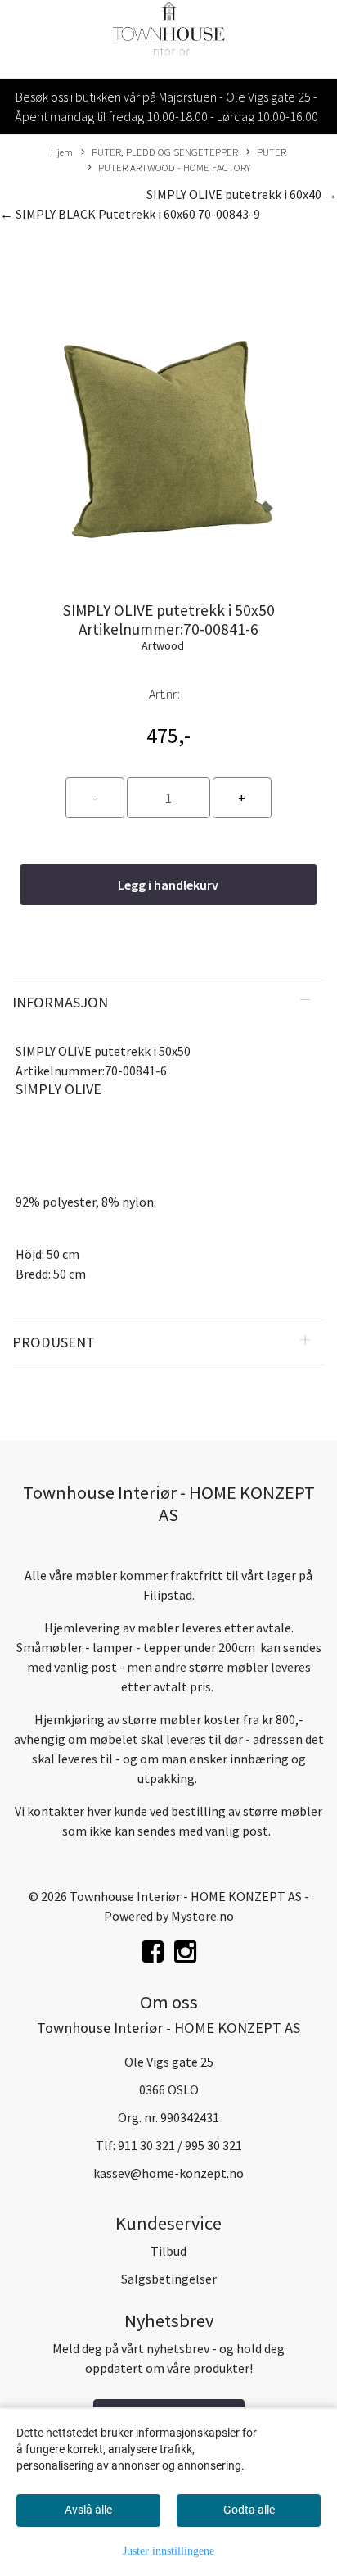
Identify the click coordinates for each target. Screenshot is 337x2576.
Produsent (54, 1342)
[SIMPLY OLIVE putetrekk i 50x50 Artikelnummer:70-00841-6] (168, 407)
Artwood (163, 645)
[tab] (168, 1003)
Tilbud (168, 2251)
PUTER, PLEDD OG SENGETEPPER (165, 152)
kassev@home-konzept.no (168, 2173)
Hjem (62, 152)
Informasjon (60, 1002)
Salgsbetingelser (169, 2279)
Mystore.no (202, 1916)
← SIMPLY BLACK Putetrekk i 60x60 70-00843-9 (130, 214)
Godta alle (249, 2510)
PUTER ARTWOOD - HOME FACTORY (174, 167)
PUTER (272, 152)
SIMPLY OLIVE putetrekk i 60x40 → (242, 194)
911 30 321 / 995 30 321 (180, 2145)
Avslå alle (88, 2510)
